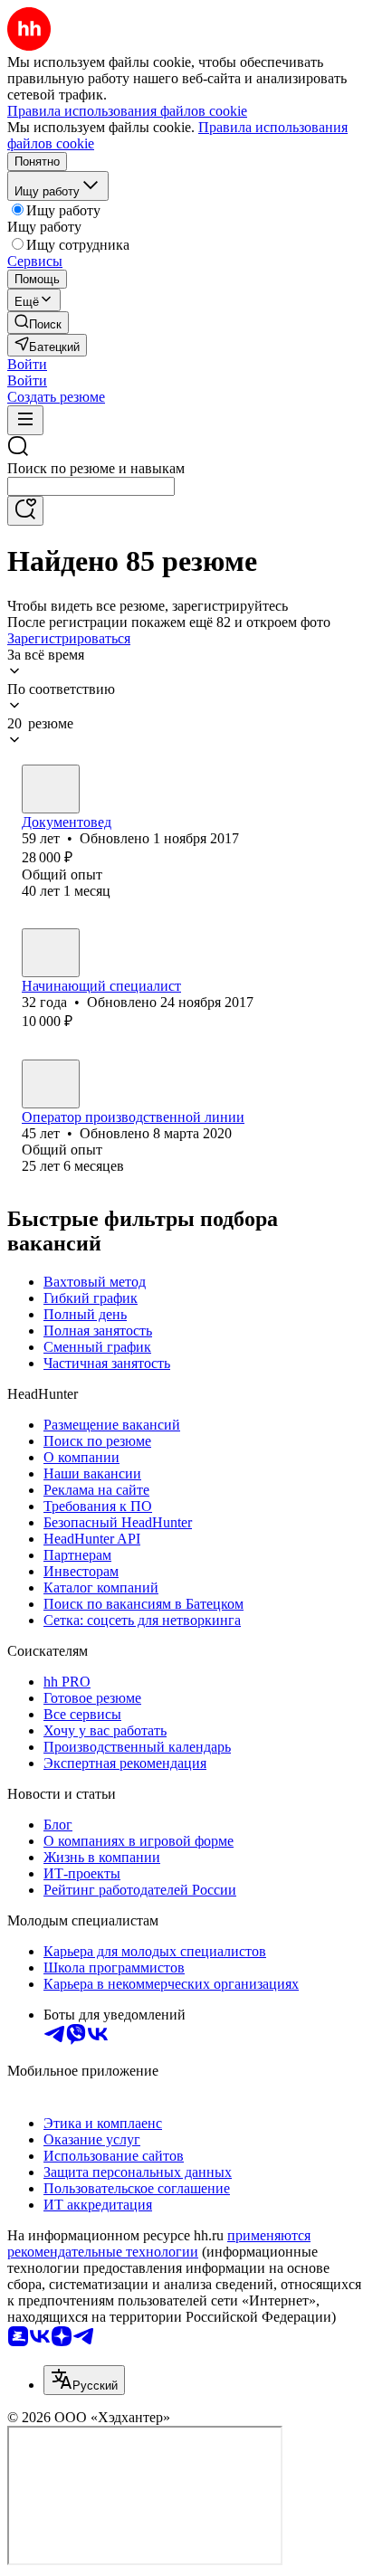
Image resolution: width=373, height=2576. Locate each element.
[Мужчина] (51, 1084)
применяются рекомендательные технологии (159, 2243)
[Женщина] (51, 789)
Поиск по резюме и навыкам (96, 468)
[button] (27, 364)
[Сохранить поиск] (25, 511)
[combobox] (91, 486)
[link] (38, 323)
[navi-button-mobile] (25, 420)
